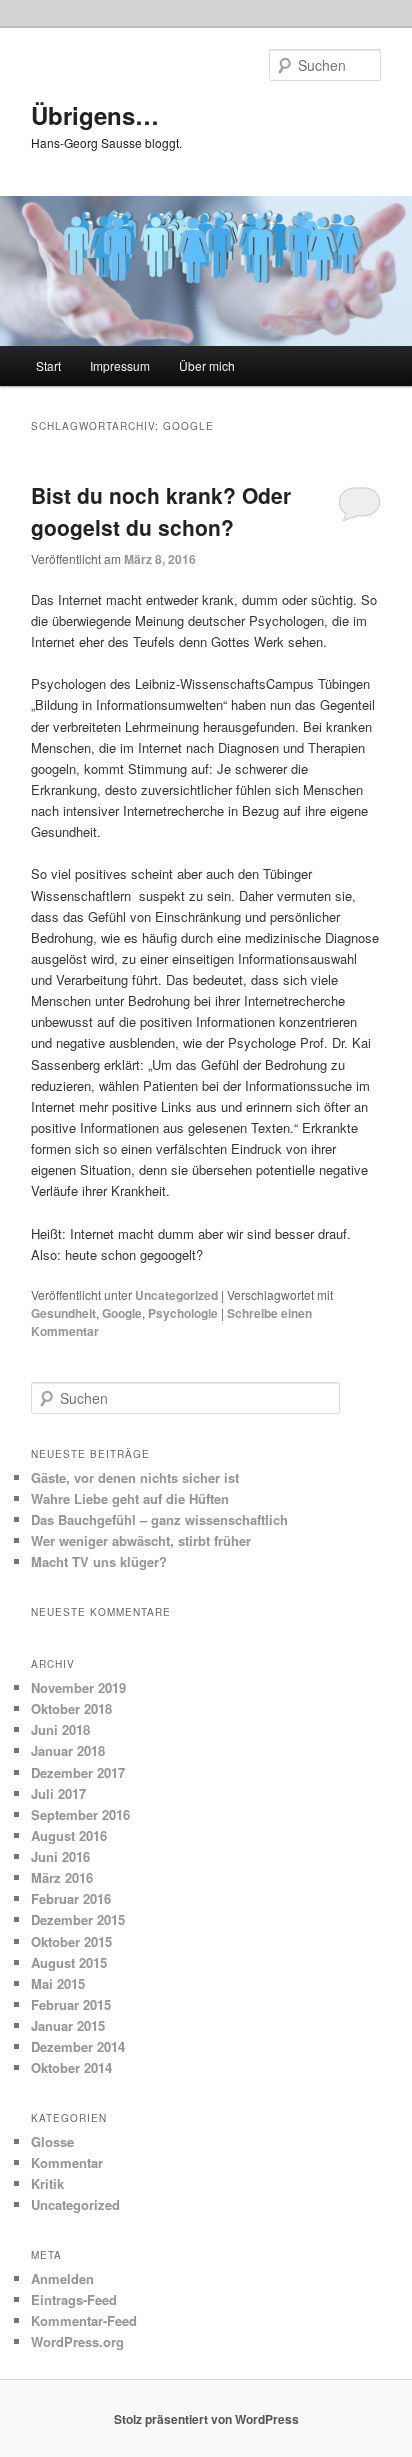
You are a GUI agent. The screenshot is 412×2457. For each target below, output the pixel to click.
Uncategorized (176, 1295)
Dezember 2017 (78, 1772)
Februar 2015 (71, 2004)
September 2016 (80, 1814)
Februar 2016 (71, 1898)
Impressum (120, 365)
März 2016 (62, 1877)
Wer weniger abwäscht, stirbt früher (141, 1540)
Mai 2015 (58, 1983)
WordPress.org (77, 2341)
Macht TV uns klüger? (99, 1561)
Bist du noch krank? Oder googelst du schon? (161, 511)
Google (122, 1313)
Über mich (207, 365)
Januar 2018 (68, 1750)
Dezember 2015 (78, 1919)
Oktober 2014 (71, 2067)
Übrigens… (95, 115)
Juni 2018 (60, 1729)
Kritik (47, 2183)
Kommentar (67, 2162)
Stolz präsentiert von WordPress (206, 2419)
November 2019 (78, 1687)
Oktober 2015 (71, 1941)
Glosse (52, 2141)
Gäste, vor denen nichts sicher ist (135, 1477)
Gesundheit (63, 1313)
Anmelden (62, 2278)
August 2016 (69, 1835)
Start (48, 365)
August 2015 (69, 1962)
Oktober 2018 (71, 1708)
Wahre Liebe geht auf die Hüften (130, 1498)
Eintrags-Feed (74, 2299)
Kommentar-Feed (84, 2320)
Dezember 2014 (78, 2046)
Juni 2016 (60, 1856)
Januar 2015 (68, 2025)
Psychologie (183, 1313)
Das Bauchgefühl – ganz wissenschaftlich (159, 1519)
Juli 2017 (58, 1793)
